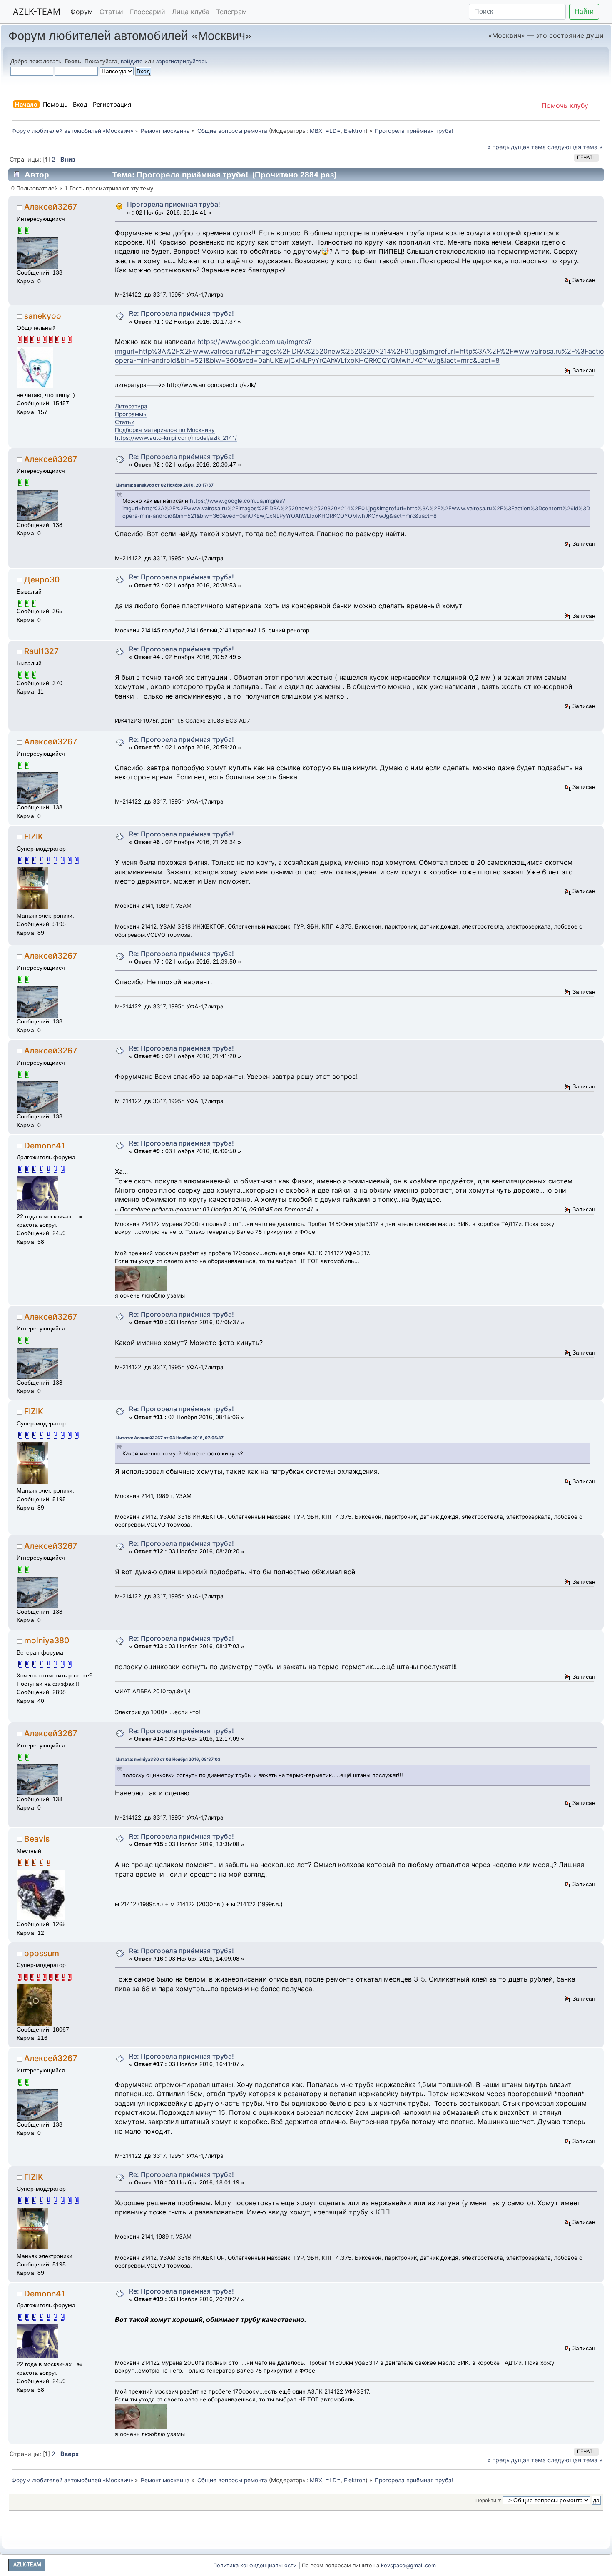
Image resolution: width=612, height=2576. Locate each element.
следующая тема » (575, 147)
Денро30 (42, 579)
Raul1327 (41, 651)
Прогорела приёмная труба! (174, 204)
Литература (131, 406)
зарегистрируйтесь (182, 61)
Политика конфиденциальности (255, 2565)
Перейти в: (488, 2501)
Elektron (355, 131)
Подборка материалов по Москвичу (165, 430)
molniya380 (47, 1640)
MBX (316, 131)
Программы (131, 414)
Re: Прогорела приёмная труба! (182, 313)
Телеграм (231, 12)
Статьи (111, 12)
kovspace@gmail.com (408, 2565)
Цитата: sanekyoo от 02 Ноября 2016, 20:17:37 (165, 485)
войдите (132, 61)
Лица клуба (191, 12)
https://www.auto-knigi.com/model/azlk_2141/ (176, 438)
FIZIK (34, 836)
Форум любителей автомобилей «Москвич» (130, 35)
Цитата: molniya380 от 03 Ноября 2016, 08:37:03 (168, 1759)
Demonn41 (45, 1146)
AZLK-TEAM (37, 12)
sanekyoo (43, 316)
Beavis (37, 1839)
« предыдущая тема (516, 147)
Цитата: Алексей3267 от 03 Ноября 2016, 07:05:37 (170, 1438)
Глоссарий (148, 12)
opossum (42, 1953)
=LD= (333, 131)
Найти (584, 11)
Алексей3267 (51, 207)
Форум (82, 12)
